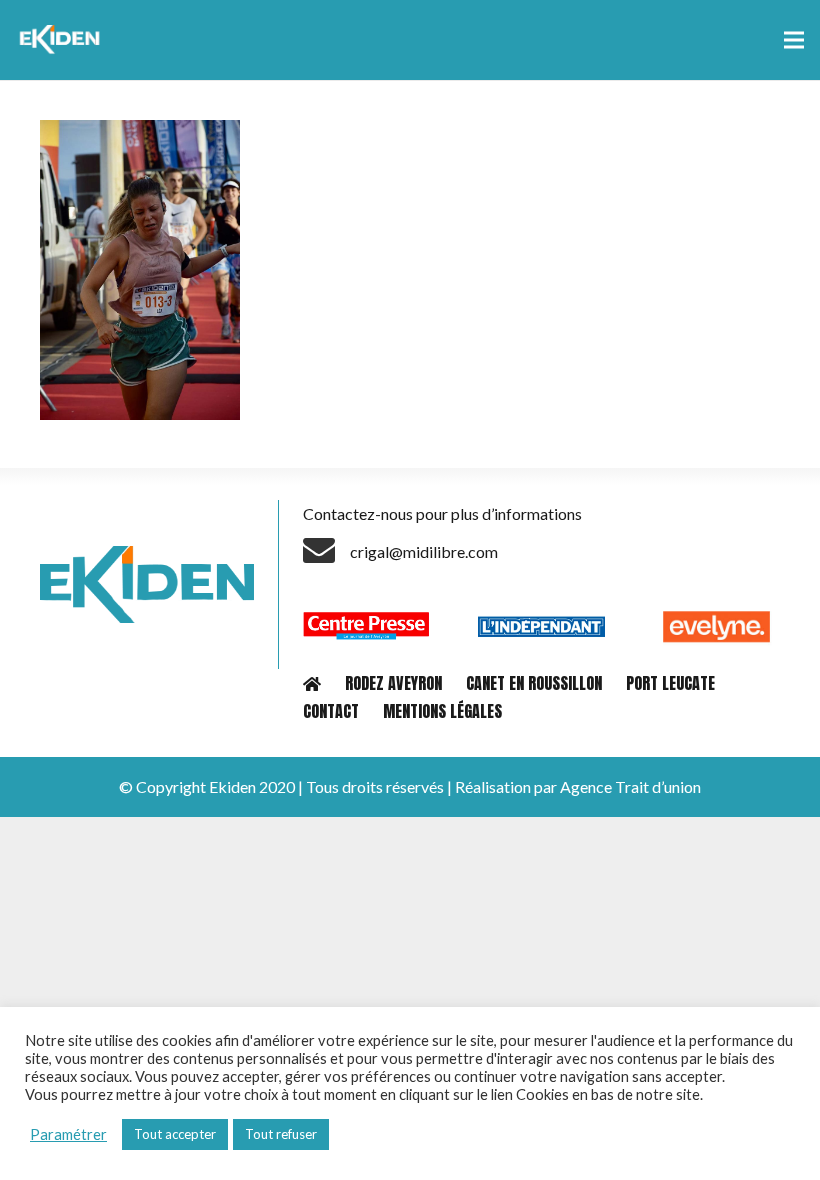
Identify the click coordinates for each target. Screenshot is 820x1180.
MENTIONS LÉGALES (442, 711)
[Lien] (62, 40)
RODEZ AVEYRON (393, 683)
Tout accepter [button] (175, 1134)
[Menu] (794, 40)
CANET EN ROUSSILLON (534, 683)
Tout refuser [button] (281, 1134)
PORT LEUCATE (670, 683)
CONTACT (331, 711)
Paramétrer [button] (68, 1134)
